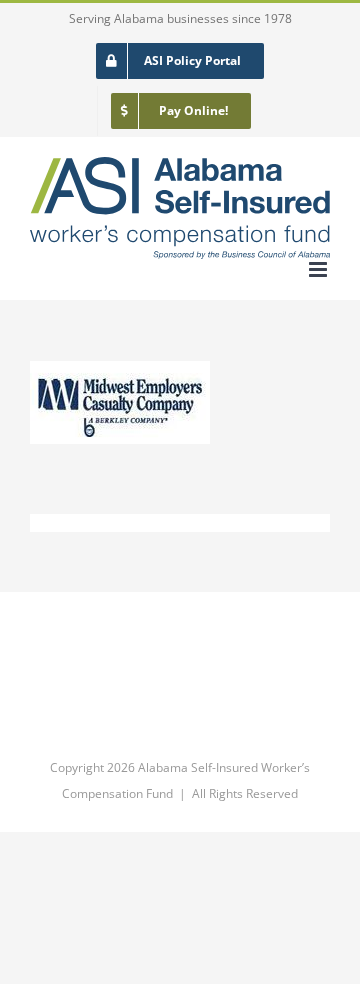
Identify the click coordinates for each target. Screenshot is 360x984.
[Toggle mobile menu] (319, 269)
